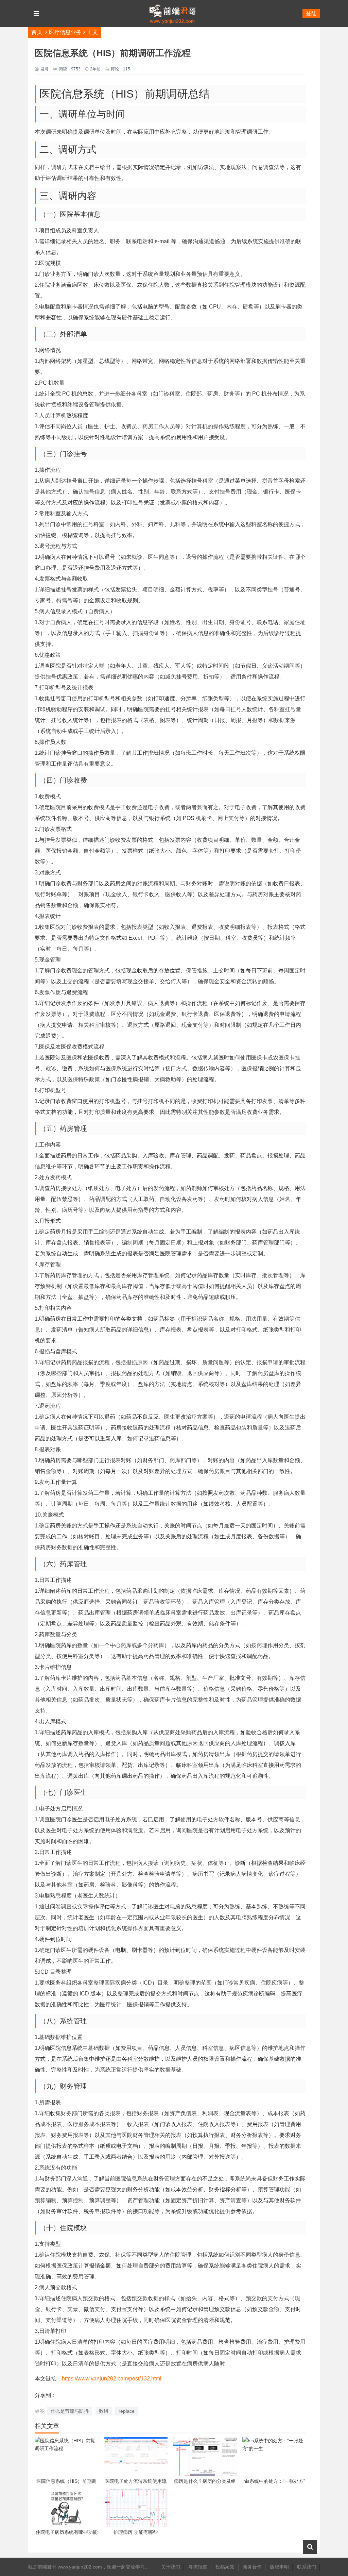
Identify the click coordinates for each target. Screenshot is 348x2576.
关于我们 (171, 2567)
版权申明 (279, 2567)
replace (127, 2411)
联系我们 (307, 2567)
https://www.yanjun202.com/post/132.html (112, 2379)
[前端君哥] (172, 41)
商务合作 (252, 2567)
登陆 (311, 13)
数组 (104, 2411)
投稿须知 (225, 2567)
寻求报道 (198, 2567)
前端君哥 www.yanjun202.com (70, 2567)
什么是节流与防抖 (70, 2411)
